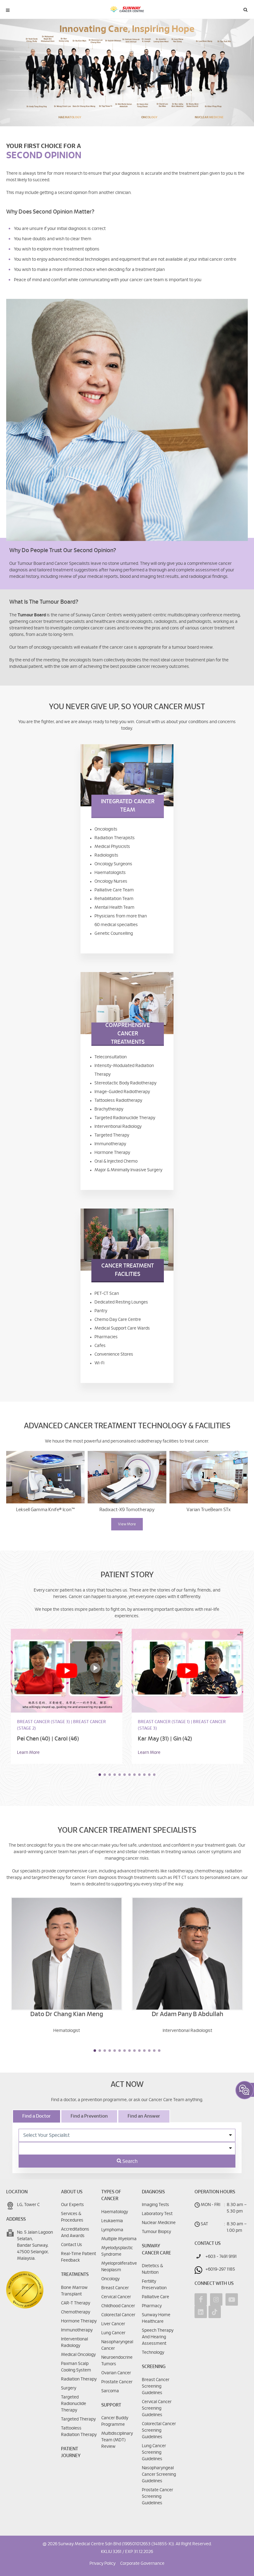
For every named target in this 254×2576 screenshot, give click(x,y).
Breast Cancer (115, 2288)
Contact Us (72, 2245)
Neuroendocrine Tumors (117, 2361)
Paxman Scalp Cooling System (76, 2367)
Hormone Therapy (79, 2321)
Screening (154, 2367)
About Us (72, 2192)
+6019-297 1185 (220, 2269)
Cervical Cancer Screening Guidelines (157, 2408)
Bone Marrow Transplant (74, 2291)
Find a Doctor (37, 2116)
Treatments (75, 2274)
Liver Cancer (113, 2324)
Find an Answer (144, 2116)
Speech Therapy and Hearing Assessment (158, 2337)
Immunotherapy (77, 2330)
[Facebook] (201, 2299)
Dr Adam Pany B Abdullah (188, 2014)
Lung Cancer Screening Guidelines (154, 2452)
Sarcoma (110, 2391)
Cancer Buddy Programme (115, 2421)
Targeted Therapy (78, 2419)
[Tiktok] (215, 2312)
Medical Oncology (78, 2355)
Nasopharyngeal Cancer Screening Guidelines (159, 2475)
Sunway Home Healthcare (156, 2318)
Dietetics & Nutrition (152, 2269)
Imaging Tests (155, 2205)
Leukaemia (112, 2221)
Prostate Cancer (117, 2382)
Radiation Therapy (79, 2379)
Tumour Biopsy (156, 2232)
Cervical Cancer (116, 2297)
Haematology (115, 2212)
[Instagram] (216, 2299)
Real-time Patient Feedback (79, 2257)
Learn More (28, 1753)
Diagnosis (153, 2192)
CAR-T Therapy (76, 2303)
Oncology (110, 2279)
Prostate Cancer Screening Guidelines (158, 2497)
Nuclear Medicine (159, 2223)
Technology (153, 2353)
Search (129, 2161)
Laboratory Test (157, 2214)
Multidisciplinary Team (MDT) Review (117, 2440)
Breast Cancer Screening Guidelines (156, 2386)
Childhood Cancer (118, 2306)
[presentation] (6, 1703)
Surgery (69, 2388)
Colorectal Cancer (118, 2315)
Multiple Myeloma (119, 2239)
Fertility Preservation (154, 2285)
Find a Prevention (89, 2116)
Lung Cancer (113, 2333)
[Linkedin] (201, 2312)
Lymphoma (112, 2230)
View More (127, 1524)
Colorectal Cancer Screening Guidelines (159, 2430)
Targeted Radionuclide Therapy (74, 2404)
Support (111, 2405)
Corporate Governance (142, 2564)
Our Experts (72, 2205)
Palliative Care (155, 2297)
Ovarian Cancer (116, 2373)
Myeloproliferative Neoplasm (119, 2267)
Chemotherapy (76, 2312)
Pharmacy (152, 2306)
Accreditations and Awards (75, 2233)
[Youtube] (232, 2299)
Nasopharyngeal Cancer (117, 2345)
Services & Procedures (72, 2217)
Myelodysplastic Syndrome (117, 2251)
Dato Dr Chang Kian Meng (67, 2014)
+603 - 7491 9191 (221, 2257)
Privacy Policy (103, 2564)
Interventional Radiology (74, 2342)
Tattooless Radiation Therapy (79, 2432)
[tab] (37, 2116)
